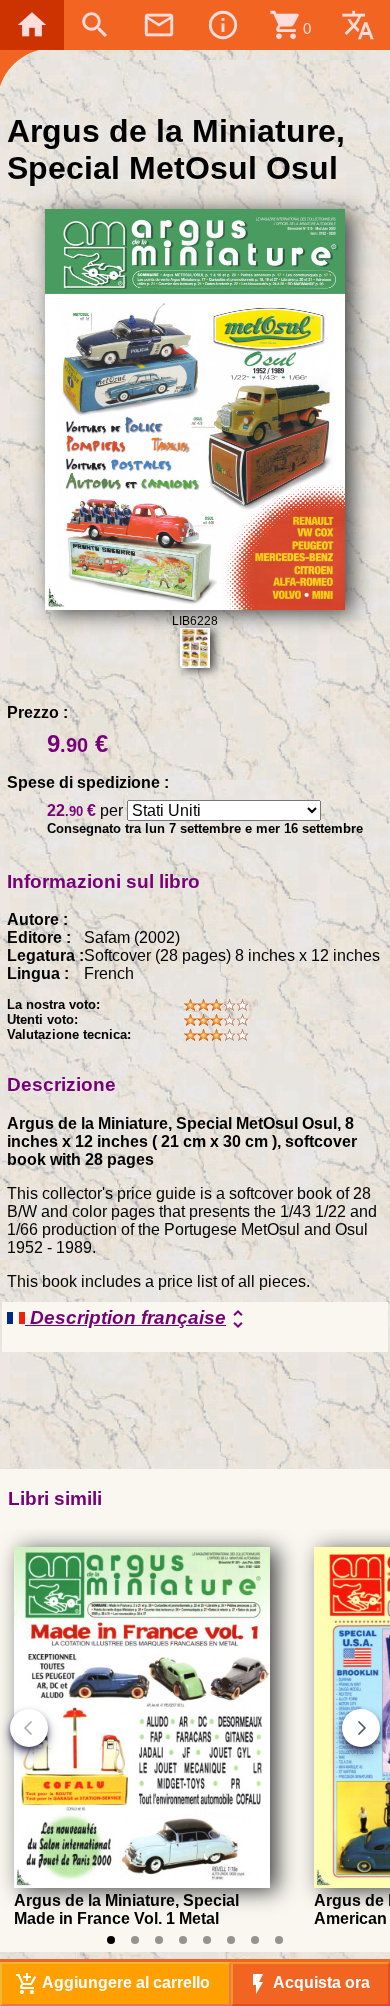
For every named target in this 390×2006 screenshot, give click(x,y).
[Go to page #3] (159, 1940)
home (32, 25)
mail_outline (159, 25)
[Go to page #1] (111, 1940)
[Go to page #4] (183, 1940)
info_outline (223, 25)
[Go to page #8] (279, 1940)
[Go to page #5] (207, 1940)
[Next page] (361, 1728)
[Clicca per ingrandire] (195, 604)
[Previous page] (29, 1728)
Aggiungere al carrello (112, 1984)
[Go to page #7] (255, 1940)
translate (358, 25)
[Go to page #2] (135, 1940)
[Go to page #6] (231, 1940)
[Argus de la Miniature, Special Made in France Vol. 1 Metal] (142, 1882)
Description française (137, 1319)
